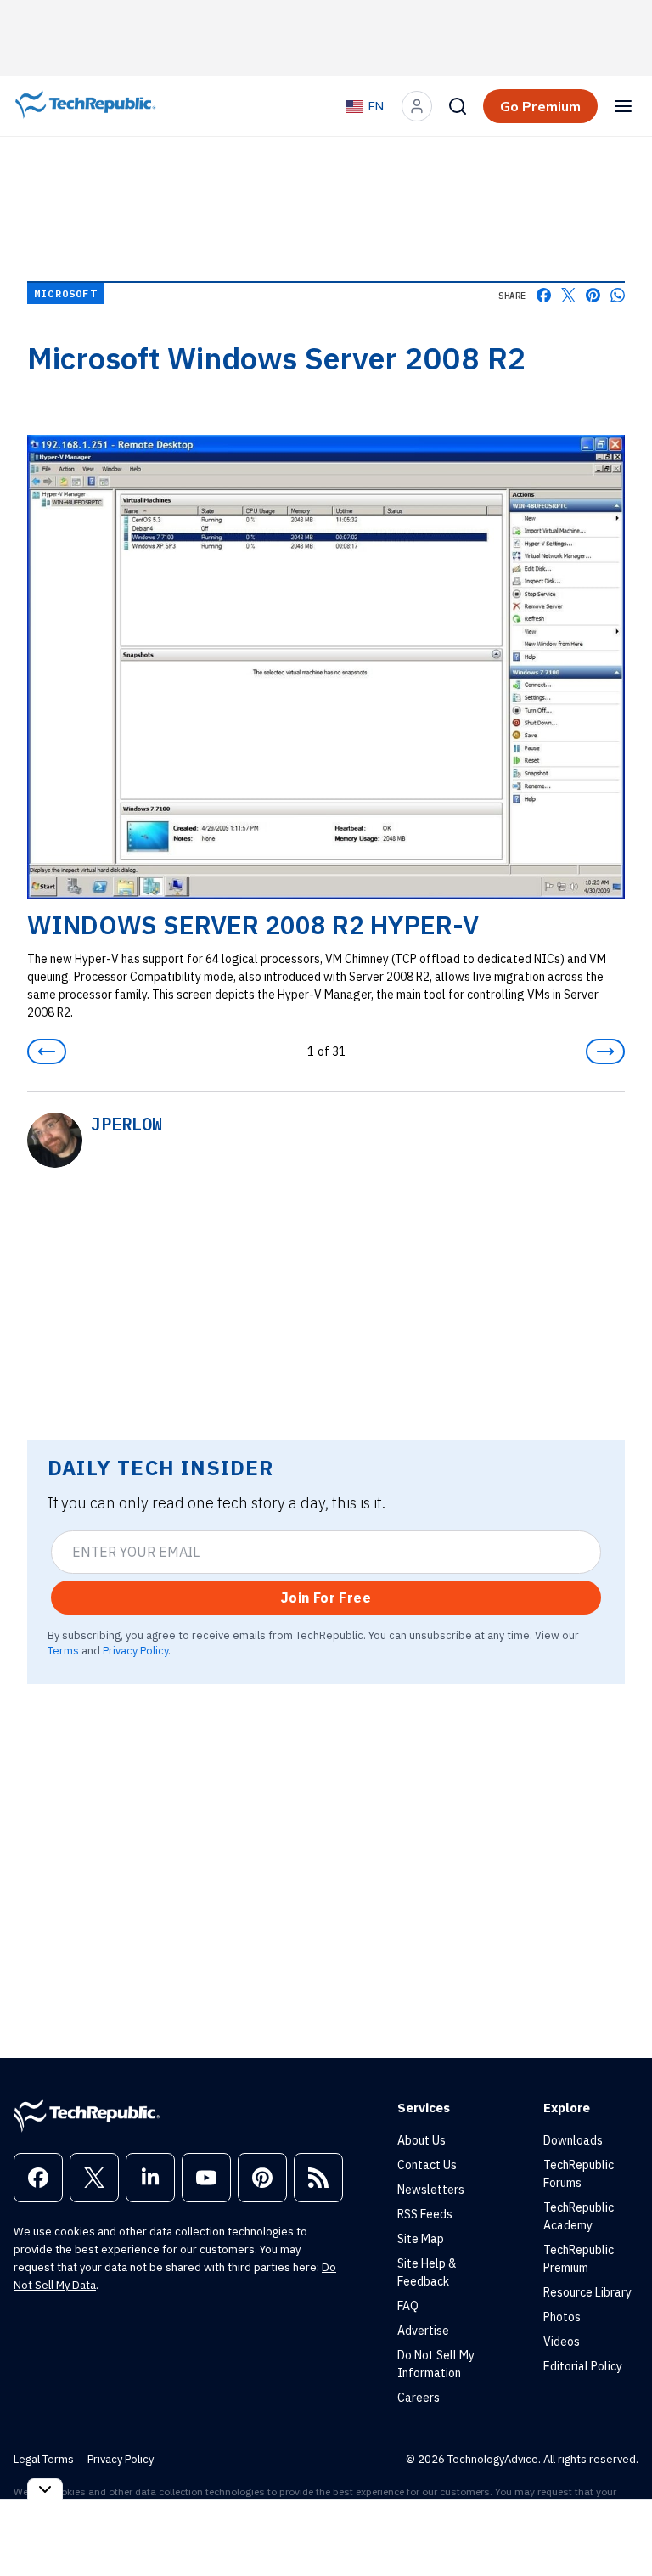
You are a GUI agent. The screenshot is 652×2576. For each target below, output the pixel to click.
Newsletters (431, 2190)
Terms (63, 1650)
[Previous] (47, 1051)
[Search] (458, 106)
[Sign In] (417, 106)
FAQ (408, 2306)
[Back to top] (618, 2524)
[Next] (605, 1051)
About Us (422, 2140)
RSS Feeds (425, 2214)
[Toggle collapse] (45, 2489)
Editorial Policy (583, 2366)
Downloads (573, 2140)
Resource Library (587, 2292)
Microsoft (65, 293)
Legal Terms (44, 2459)
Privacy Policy (135, 1650)
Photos (562, 2317)
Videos (562, 2342)
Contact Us (427, 2165)
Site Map (421, 2239)
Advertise (423, 2331)
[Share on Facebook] (544, 295)
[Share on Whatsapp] (618, 295)
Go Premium (540, 106)
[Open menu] (623, 106)
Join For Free (326, 1598)
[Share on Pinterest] (593, 295)
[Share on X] (568, 295)
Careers (419, 2398)
